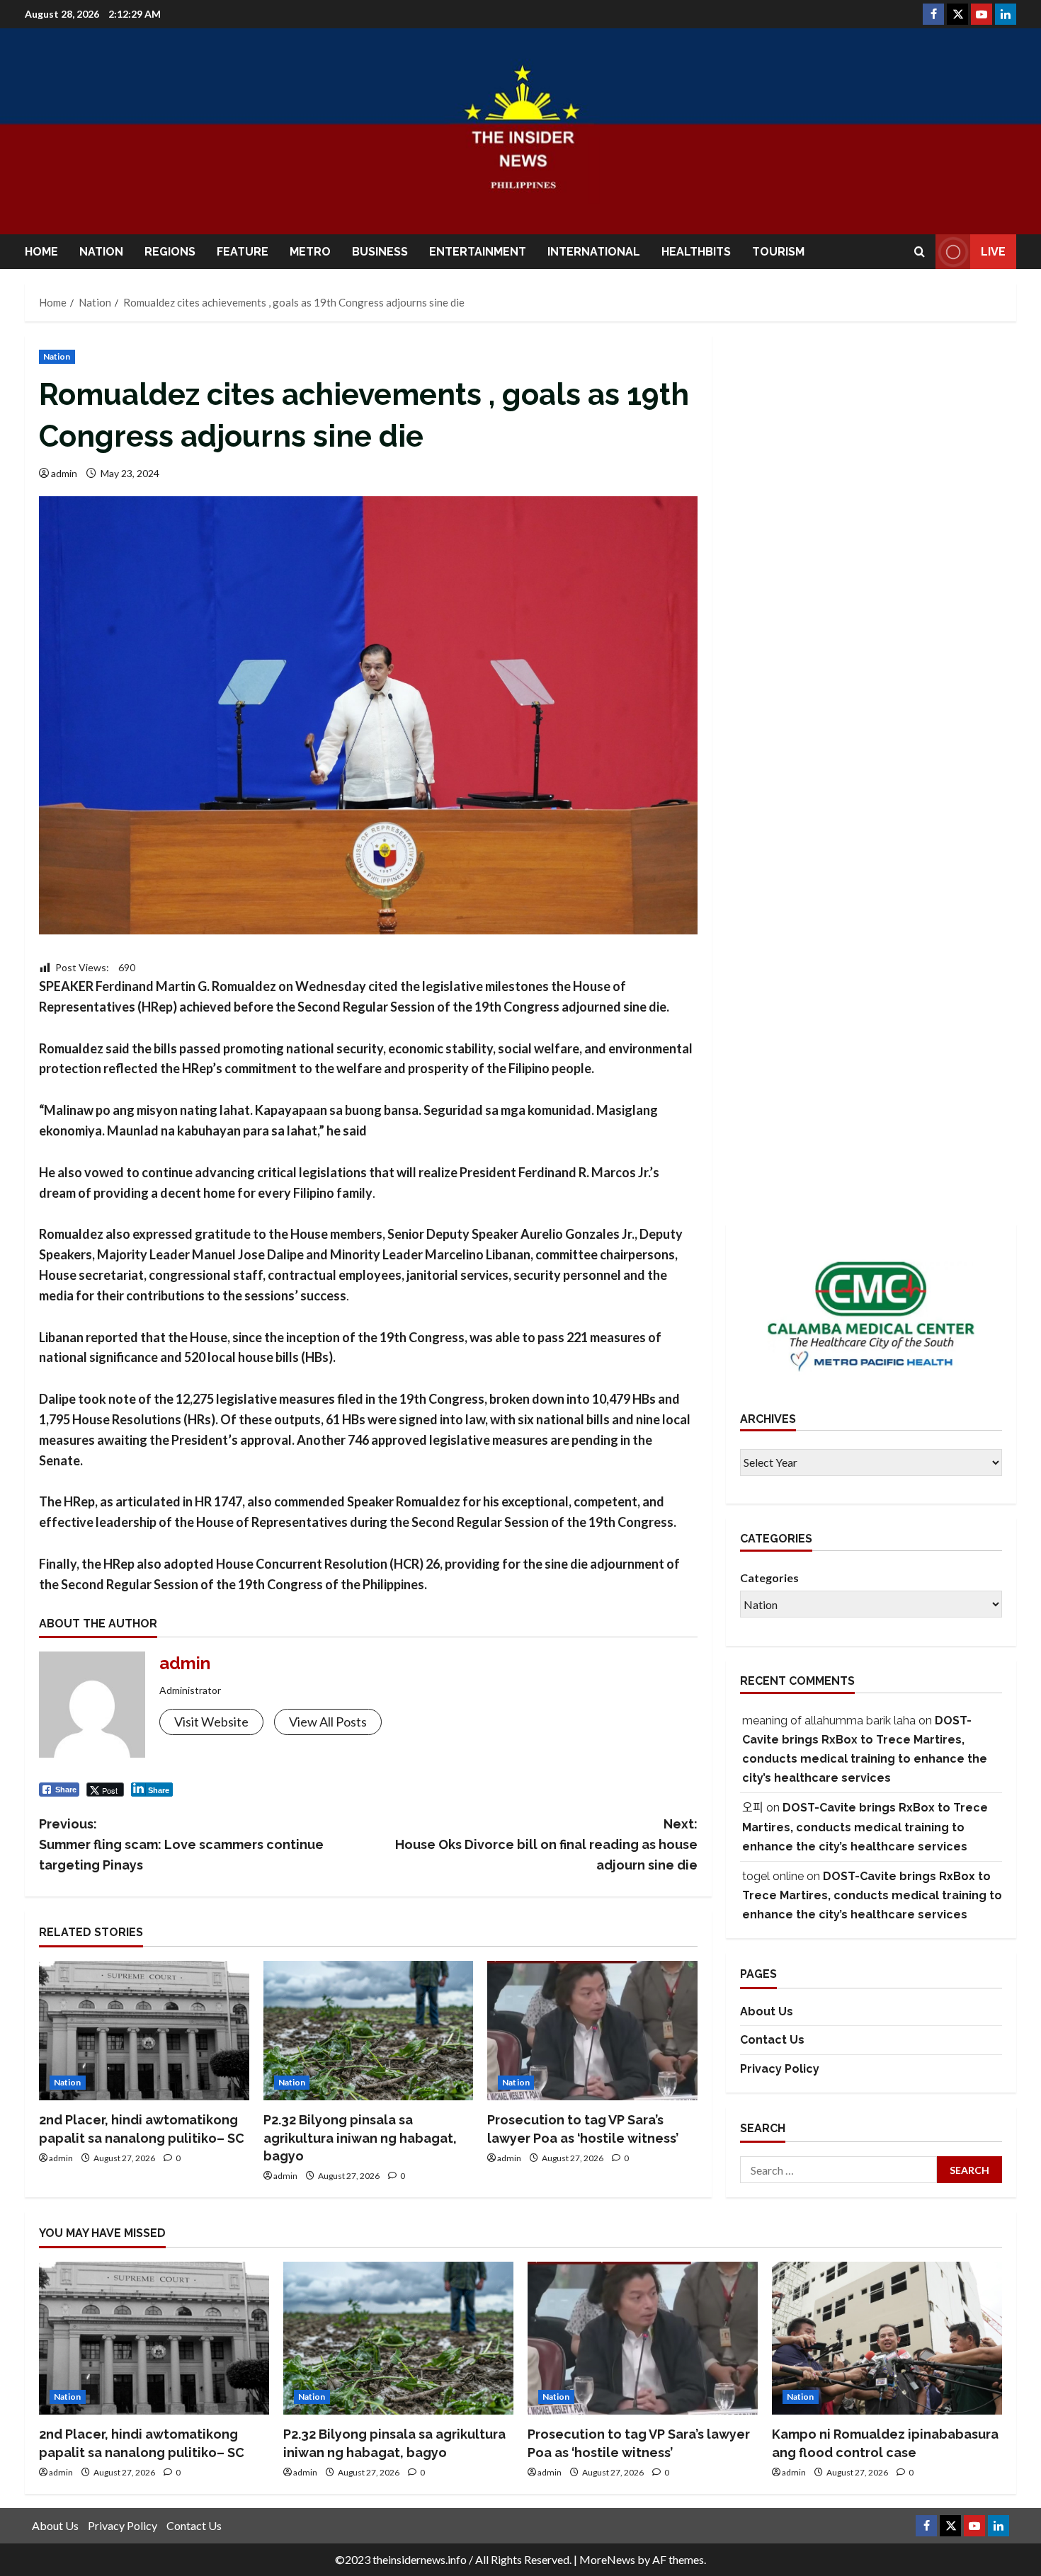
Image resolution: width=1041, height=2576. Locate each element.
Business (380, 252)
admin (64, 473)
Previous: (181, 1844)
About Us (767, 2011)
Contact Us (772, 2040)
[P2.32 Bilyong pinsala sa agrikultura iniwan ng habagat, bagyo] (369, 2031)
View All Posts (328, 1722)
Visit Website (211, 1722)
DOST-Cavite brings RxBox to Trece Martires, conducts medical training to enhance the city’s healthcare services (865, 1827)
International (594, 252)
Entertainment (478, 252)
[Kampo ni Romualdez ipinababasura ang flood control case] (887, 2339)
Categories (769, 1578)
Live (993, 252)
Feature (243, 252)
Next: (546, 1844)
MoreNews (607, 2559)
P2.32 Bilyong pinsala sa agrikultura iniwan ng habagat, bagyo (360, 2137)
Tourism (778, 252)
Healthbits (696, 252)
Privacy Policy (780, 2069)
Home (41, 252)
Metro (310, 252)
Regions (170, 252)
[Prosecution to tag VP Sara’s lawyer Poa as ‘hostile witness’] (592, 2031)
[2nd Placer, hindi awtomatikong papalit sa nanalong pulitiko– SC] (144, 2031)
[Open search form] (920, 252)
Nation (101, 252)
